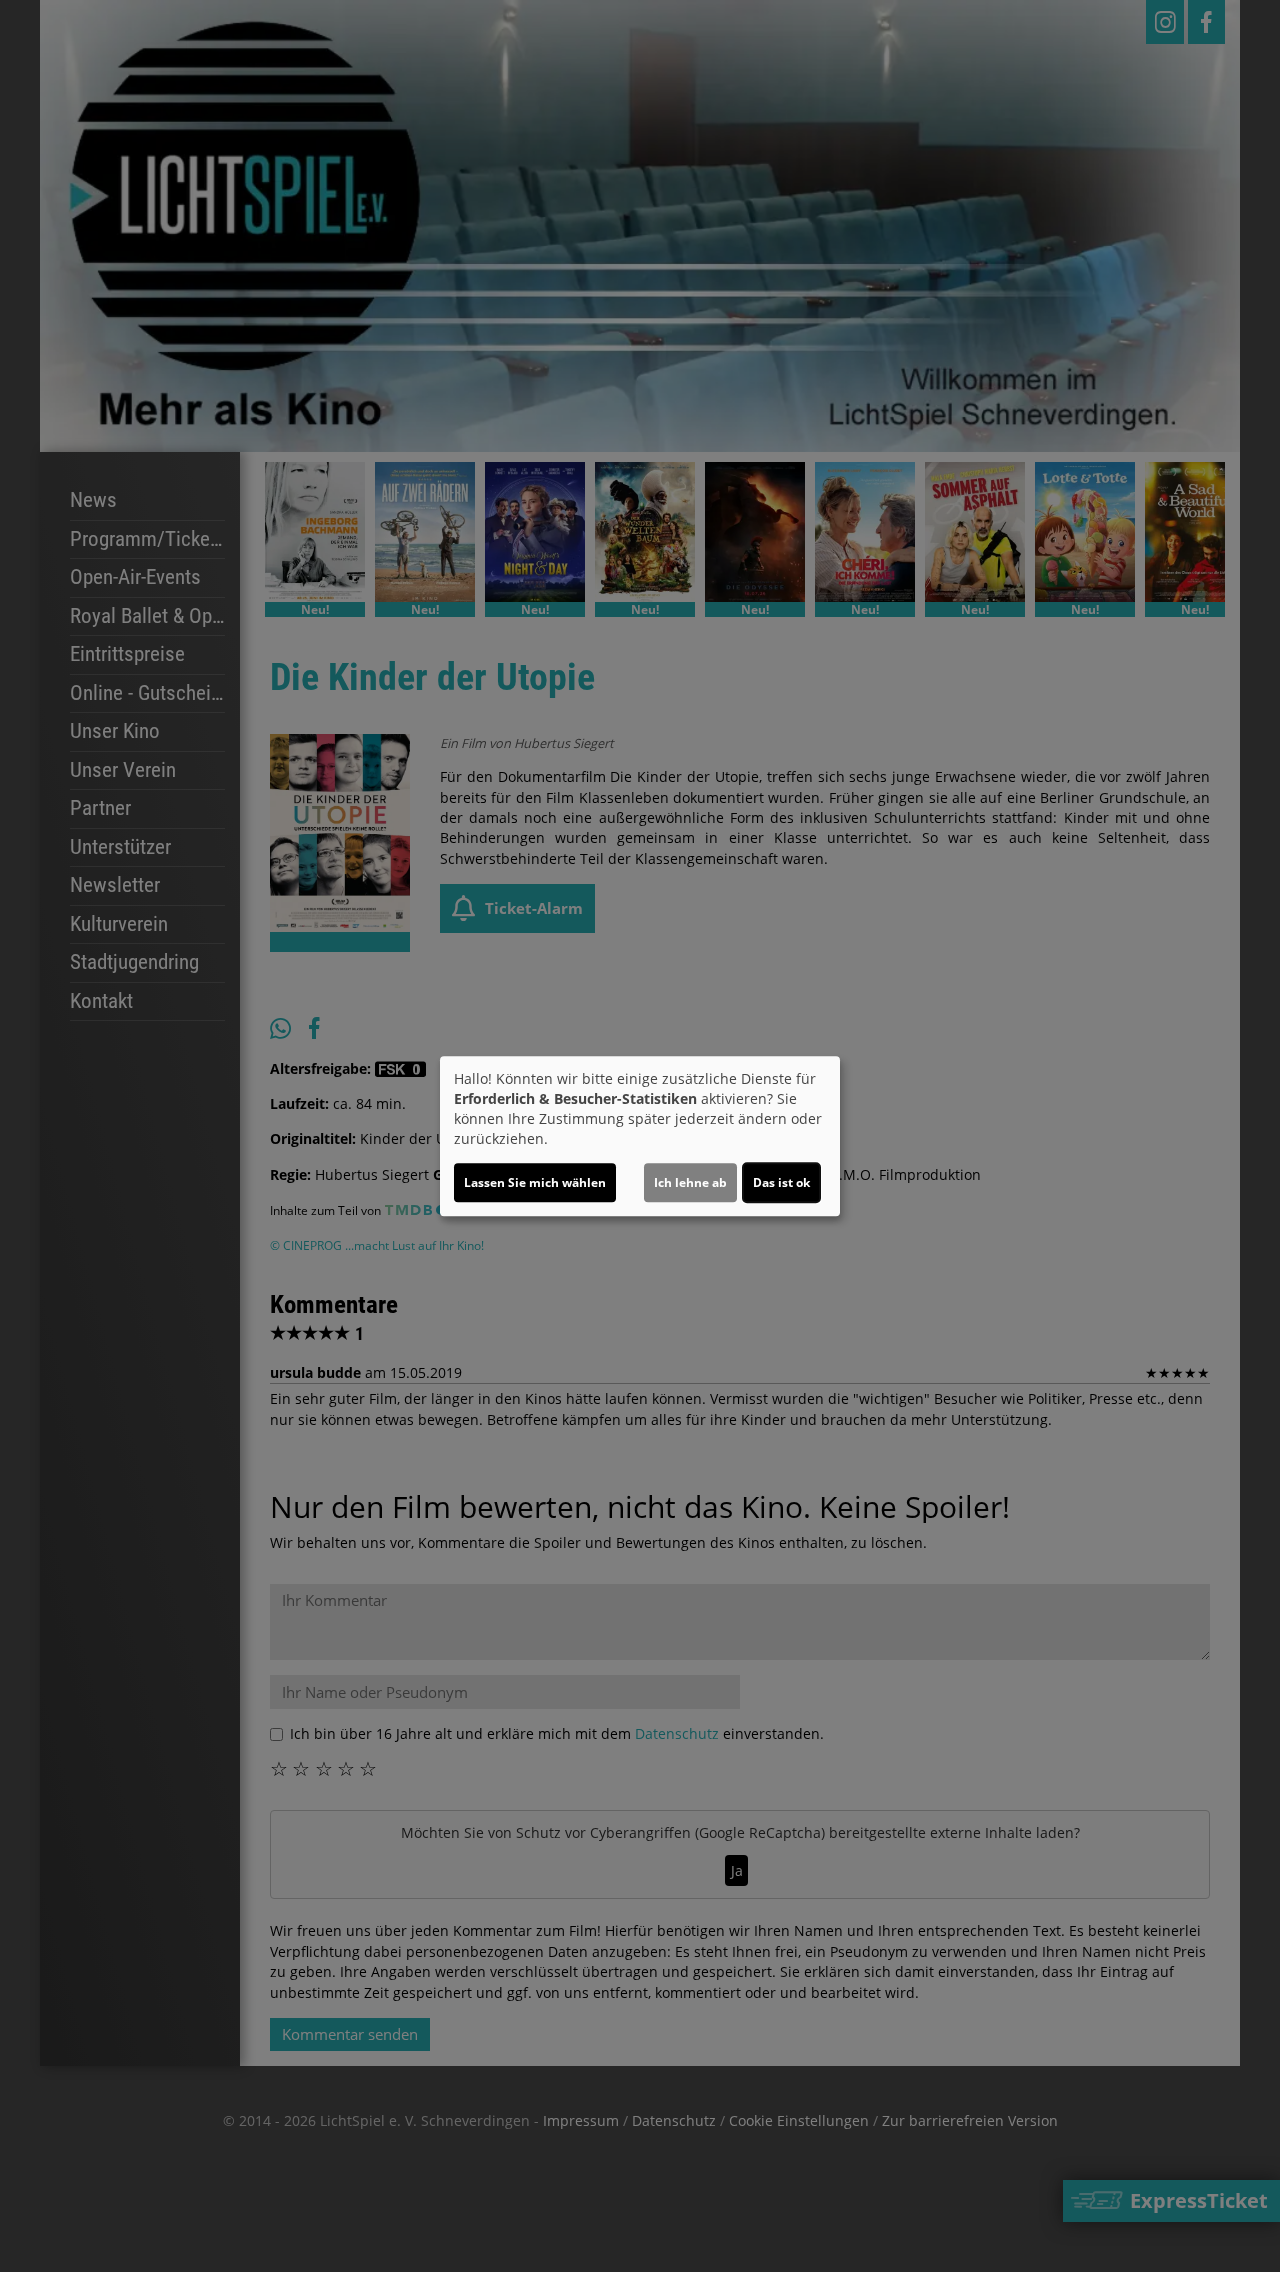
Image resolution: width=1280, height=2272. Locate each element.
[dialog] (640, 1136)
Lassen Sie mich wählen (535, 1182)
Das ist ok (781, 1182)
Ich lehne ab (690, 1182)
